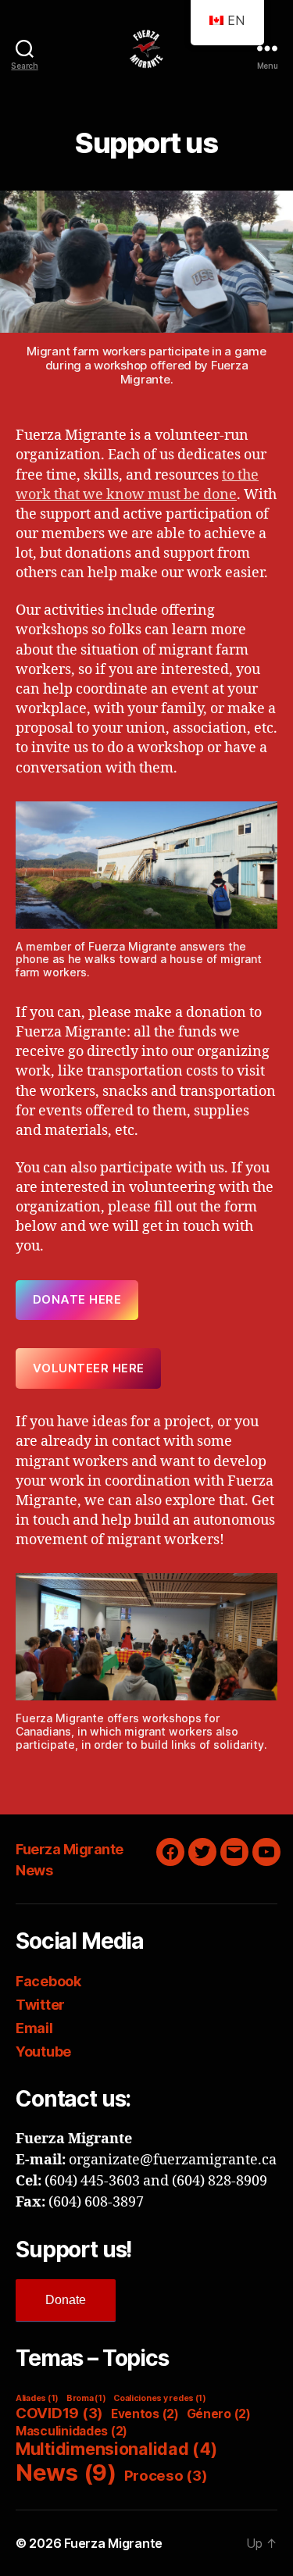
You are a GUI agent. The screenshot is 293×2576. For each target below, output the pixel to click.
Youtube (43, 2052)
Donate (66, 2300)
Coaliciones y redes (160, 2398)
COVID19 (59, 2413)
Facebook (48, 1981)
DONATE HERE (77, 1299)
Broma (86, 2398)
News (34, 1870)
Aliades (37, 2398)
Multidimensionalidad (116, 2449)
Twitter (40, 2005)
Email (34, 2028)
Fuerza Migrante (70, 1849)
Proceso (166, 2476)
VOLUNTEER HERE (89, 1368)
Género (219, 2414)
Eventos (145, 2414)
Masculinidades (71, 2431)
